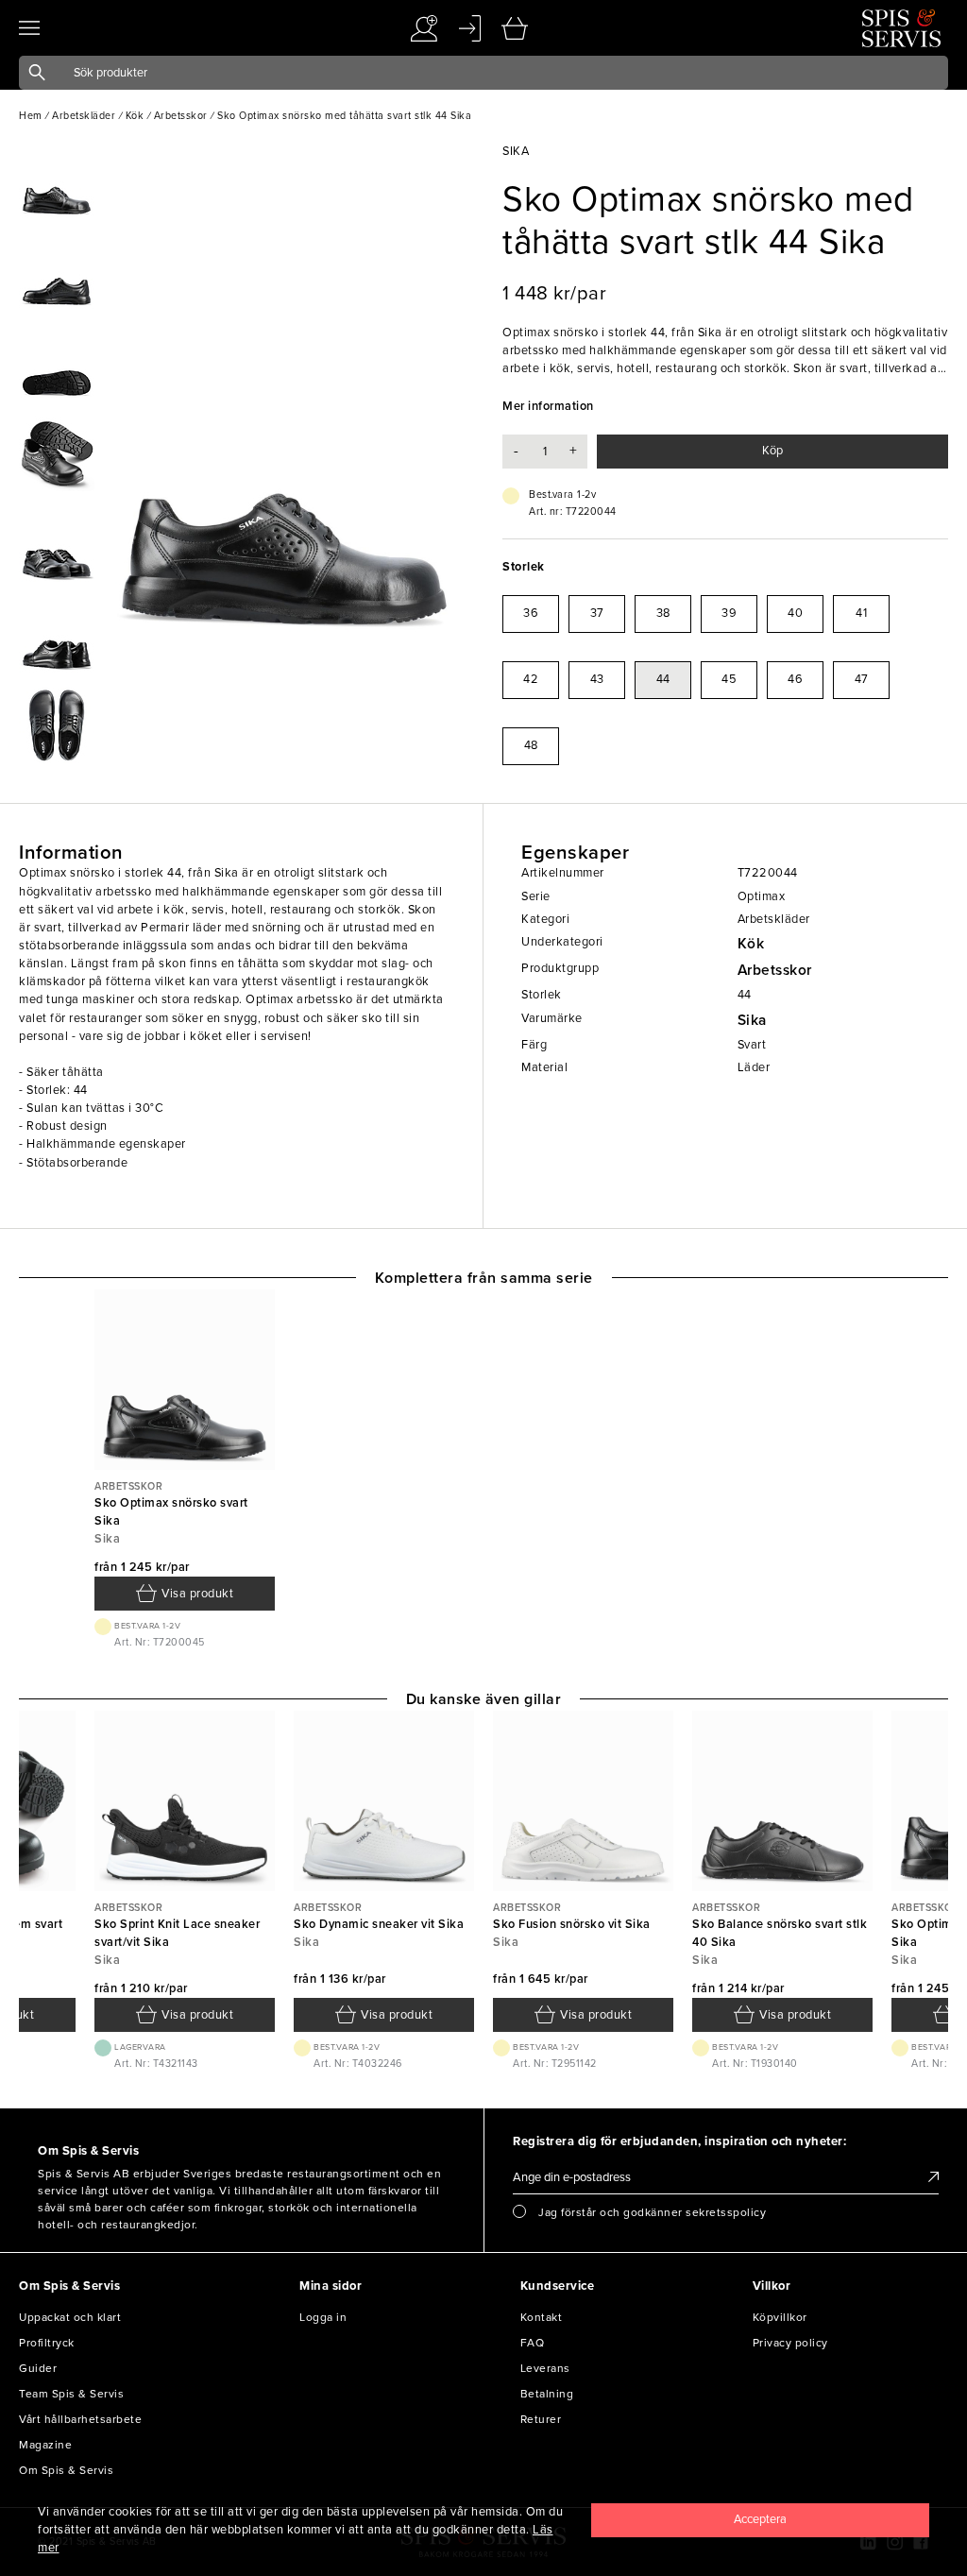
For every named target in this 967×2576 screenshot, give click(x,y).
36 (531, 613)
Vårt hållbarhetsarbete (80, 2419)
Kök (751, 944)
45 (729, 679)
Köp (772, 451)
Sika (752, 1020)
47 (862, 679)
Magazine (45, 2445)
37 (597, 613)
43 (597, 679)
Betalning (547, 2394)
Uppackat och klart (70, 2317)
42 (531, 679)
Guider (38, 2368)
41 (861, 613)
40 (795, 613)
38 (663, 613)
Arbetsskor (775, 970)
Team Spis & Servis (71, 2394)
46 (795, 679)
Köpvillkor (780, 2317)
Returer (541, 2419)
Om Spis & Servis (66, 2470)
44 (663, 679)
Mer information (548, 406)
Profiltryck (47, 2343)
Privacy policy (790, 2343)
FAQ (533, 2343)
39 (729, 613)
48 (531, 745)
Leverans (545, 2368)
